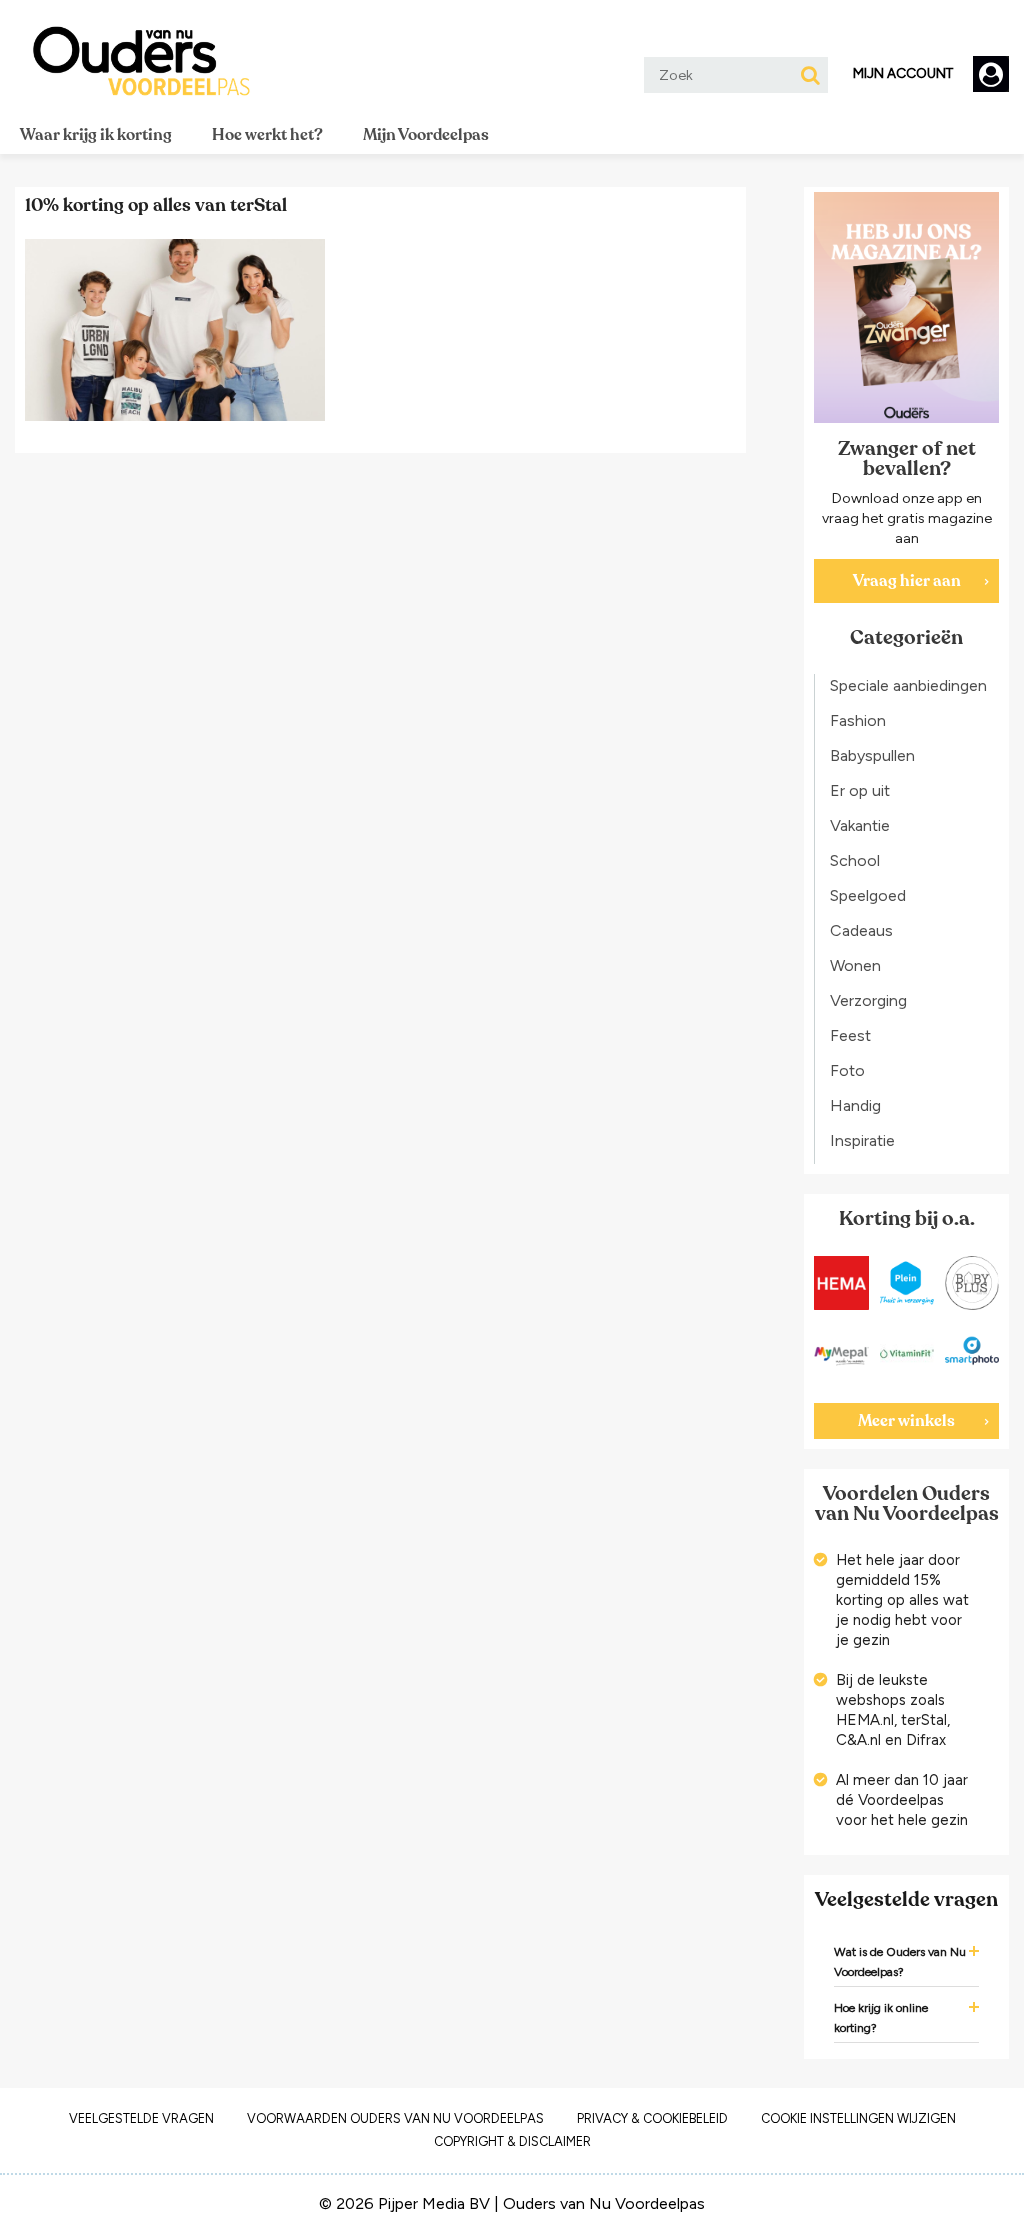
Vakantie (860, 825)
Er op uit (860, 790)
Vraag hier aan (907, 581)
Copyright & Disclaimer (512, 2141)
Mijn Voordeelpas (426, 135)
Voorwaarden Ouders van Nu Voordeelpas (395, 2118)
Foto (847, 1070)
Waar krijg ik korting (96, 135)
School (855, 860)
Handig (855, 1105)
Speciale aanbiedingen (908, 685)
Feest (850, 1035)
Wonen (855, 965)
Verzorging (868, 1000)
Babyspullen (872, 755)
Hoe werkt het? (267, 135)
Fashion (858, 720)
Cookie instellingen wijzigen (858, 2118)
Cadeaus (861, 930)
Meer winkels (906, 1421)
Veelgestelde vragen (141, 2118)
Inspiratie (862, 1140)
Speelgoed (868, 895)
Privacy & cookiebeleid (652, 2118)
